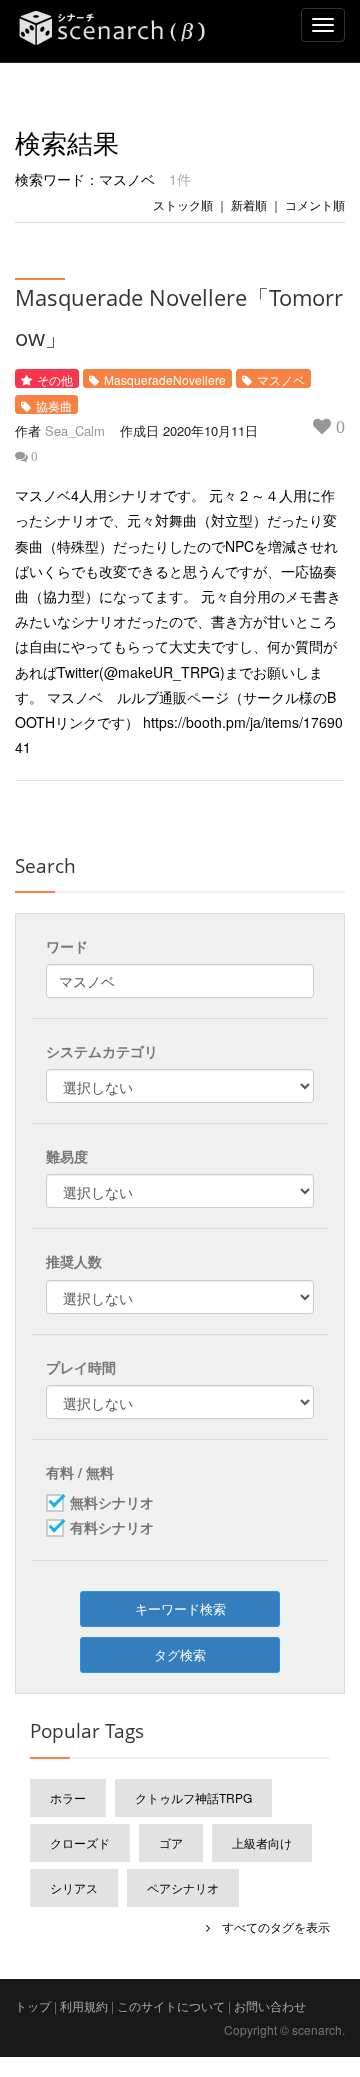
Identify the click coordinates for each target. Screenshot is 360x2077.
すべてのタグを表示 (270, 1926)
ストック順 (183, 204)
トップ (33, 2005)
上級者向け (262, 1842)
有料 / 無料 (80, 1472)
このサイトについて (171, 2005)
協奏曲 (54, 405)
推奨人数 (74, 1261)
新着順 (249, 204)
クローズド (80, 1842)
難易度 (67, 1156)
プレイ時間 (81, 1367)
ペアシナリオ (183, 1887)
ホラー (68, 1797)
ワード (67, 946)
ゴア (171, 1842)
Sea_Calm (75, 430)
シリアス (74, 1887)
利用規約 (84, 2005)
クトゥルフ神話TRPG (193, 1797)
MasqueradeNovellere (165, 379)
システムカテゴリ (102, 1051)
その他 (55, 379)
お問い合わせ (270, 2005)
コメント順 (315, 204)
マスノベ (281, 379)
